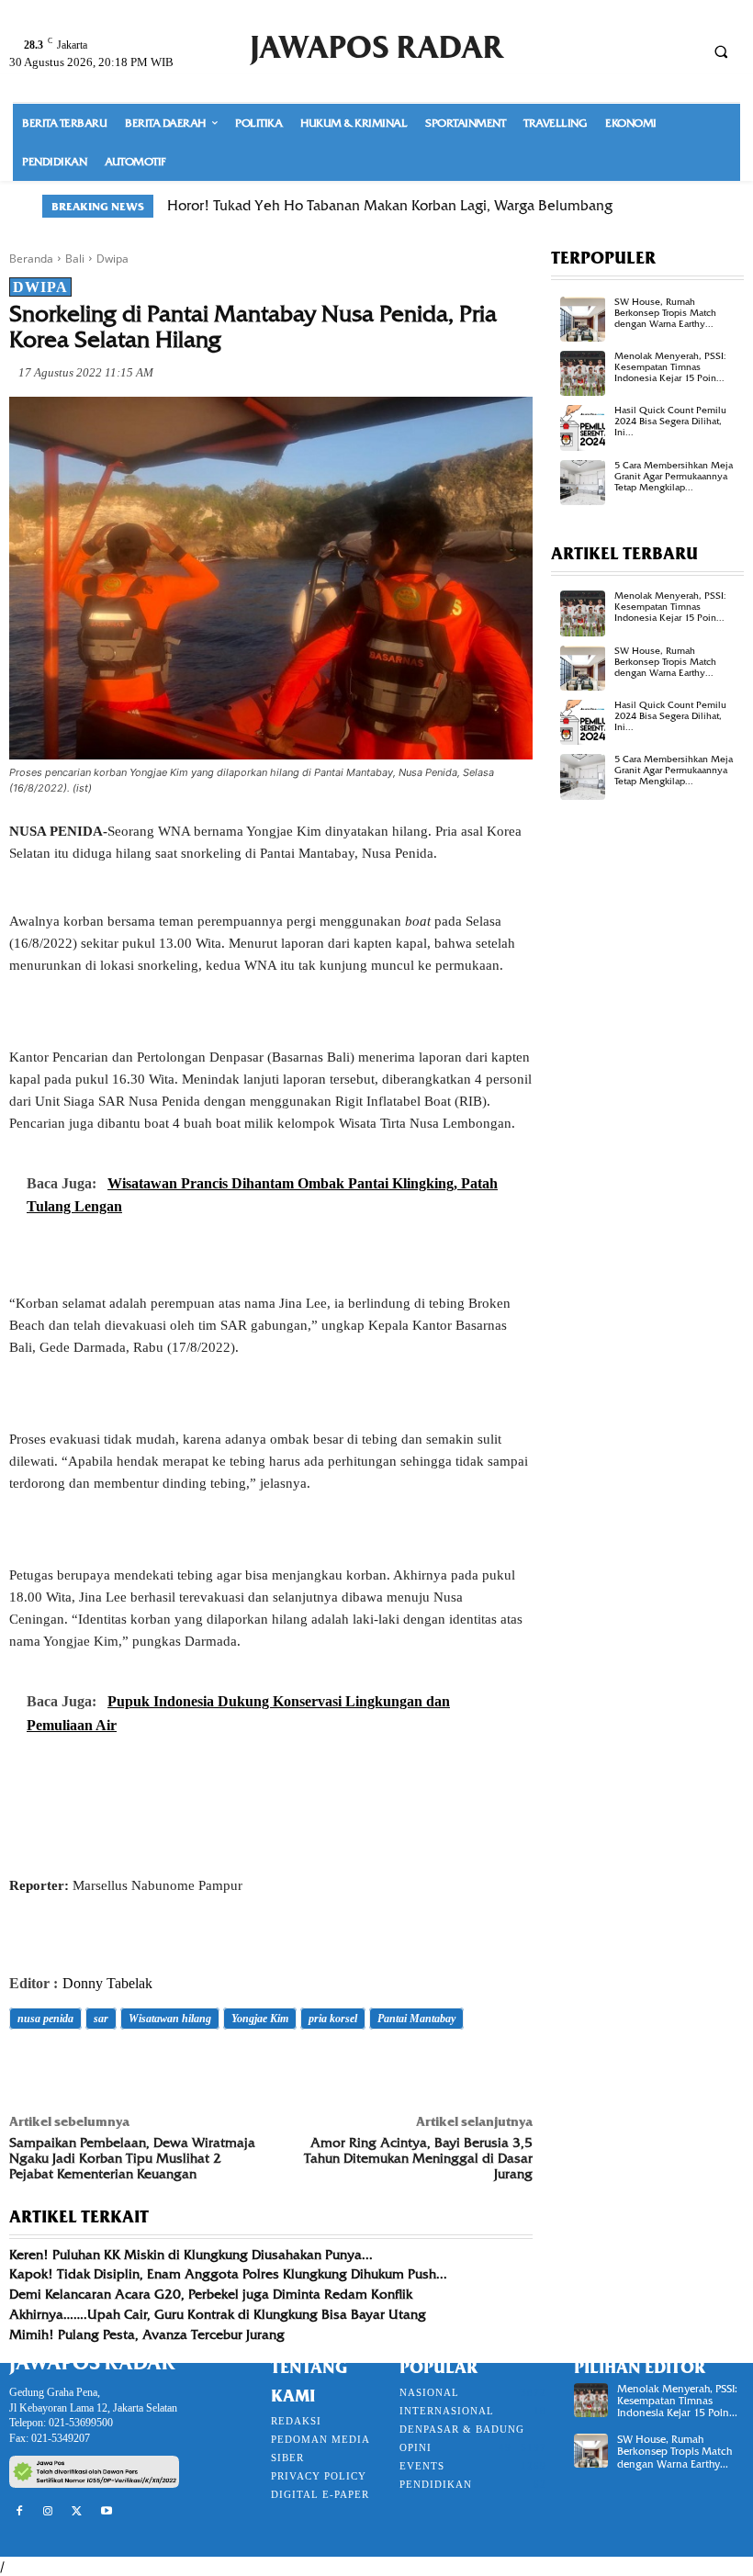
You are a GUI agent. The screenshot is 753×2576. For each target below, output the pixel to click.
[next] (699, 206)
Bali (75, 259)
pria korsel (333, 2019)
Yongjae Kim (260, 2019)
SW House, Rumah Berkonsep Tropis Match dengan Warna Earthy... (665, 313)
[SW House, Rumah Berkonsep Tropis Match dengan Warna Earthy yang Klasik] (583, 319)
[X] (70, 2070)
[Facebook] (28, 2070)
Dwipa (112, 259)
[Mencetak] (239, 2070)
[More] (282, 2070)
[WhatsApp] (154, 2070)
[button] (721, 51)
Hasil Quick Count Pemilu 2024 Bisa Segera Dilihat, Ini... (670, 421)
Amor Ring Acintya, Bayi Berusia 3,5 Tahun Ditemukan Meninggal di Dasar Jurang (418, 2158)
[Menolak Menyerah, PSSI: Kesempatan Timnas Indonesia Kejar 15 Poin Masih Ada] (583, 373)
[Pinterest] (112, 2070)
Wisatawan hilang (170, 2019)
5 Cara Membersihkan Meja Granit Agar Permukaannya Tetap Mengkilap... (674, 476)
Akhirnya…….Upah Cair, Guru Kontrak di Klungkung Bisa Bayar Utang (218, 2314)
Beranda (31, 259)
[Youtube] (107, 2512)
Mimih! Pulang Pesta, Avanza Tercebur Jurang (147, 2334)
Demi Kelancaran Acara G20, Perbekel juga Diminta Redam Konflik (211, 2294)
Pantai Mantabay (416, 2019)
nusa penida (45, 2019)
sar (101, 2019)
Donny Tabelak (107, 1983)
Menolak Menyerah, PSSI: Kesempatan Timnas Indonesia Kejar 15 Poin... (670, 367)
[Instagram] (49, 2512)
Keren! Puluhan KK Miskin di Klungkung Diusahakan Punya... (191, 2255)
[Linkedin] (197, 2070)
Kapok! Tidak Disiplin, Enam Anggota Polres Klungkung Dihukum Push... (228, 2274)
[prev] (670, 206)
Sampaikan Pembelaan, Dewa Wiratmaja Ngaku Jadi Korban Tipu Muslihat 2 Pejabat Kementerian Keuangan (132, 2158)
